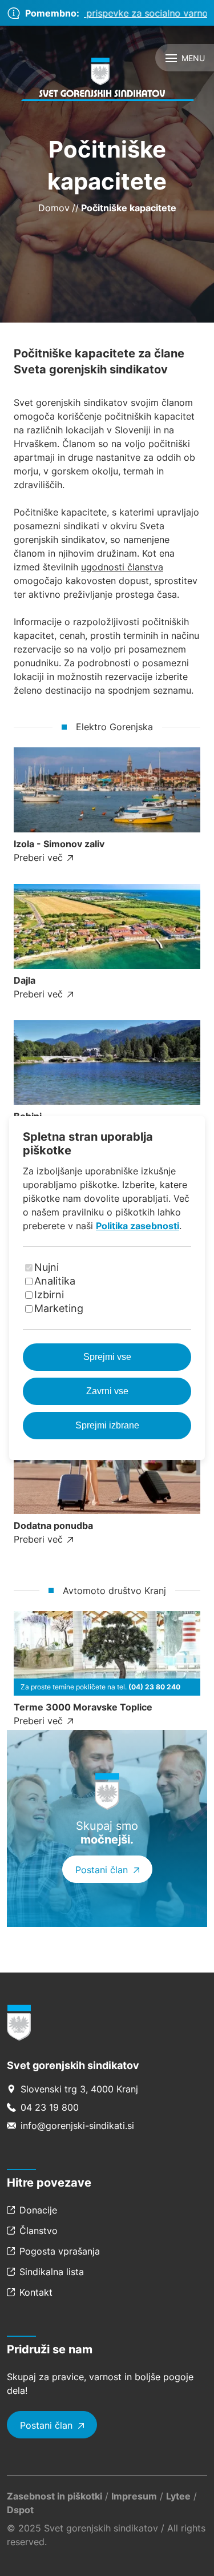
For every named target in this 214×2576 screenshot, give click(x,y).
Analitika (55, 1281)
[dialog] (107, 1288)
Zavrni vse (107, 1391)
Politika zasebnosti (138, 1226)
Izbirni (49, 1295)
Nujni (47, 1267)
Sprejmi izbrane (107, 1425)
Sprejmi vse (107, 1357)
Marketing (59, 1308)
